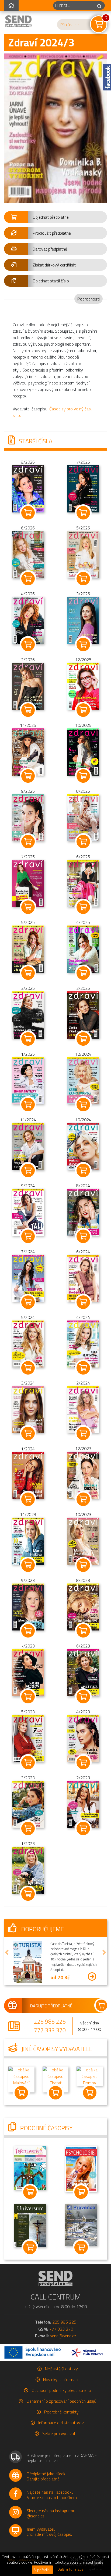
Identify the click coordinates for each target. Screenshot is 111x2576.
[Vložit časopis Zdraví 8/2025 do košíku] (83, 842)
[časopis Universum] (30, 2223)
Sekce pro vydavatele (61, 2432)
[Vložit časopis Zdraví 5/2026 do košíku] (83, 579)
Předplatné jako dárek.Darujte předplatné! (46, 2475)
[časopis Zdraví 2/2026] (28, 686)
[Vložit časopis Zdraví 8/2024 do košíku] (83, 1236)
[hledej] (99, 6)
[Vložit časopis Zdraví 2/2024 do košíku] (83, 1433)
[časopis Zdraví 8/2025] (83, 817)
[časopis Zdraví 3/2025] (28, 1014)
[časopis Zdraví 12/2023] (83, 1475)
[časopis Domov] (90, 2074)
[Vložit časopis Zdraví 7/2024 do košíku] (28, 1302)
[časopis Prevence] (81, 2223)
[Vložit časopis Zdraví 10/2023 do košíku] (83, 1565)
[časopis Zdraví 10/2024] (83, 1146)
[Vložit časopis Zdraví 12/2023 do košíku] (83, 1499)
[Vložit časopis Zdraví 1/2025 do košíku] (28, 1105)
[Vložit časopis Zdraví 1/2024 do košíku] (28, 1499)
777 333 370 (50, 2028)
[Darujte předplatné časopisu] (55, 2004)
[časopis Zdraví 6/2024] (83, 1278)
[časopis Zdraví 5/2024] (28, 1343)
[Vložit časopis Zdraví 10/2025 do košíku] (83, 776)
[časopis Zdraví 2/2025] (83, 1014)
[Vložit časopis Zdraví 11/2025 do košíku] (28, 776)
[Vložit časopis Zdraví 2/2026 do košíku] (28, 710)
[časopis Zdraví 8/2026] (28, 488)
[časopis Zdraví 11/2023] (28, 1541)
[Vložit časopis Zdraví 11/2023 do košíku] (28, 1565)
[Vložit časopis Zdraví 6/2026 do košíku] (28, 579)
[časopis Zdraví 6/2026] (28, 554)
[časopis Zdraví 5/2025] (28, 949)
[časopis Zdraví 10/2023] (83, 1541)
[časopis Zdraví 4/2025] (83, 949)
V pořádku (42, 2570)
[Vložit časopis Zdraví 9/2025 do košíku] (28, 842)
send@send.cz (63, 2334)
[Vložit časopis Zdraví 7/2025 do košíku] (28, 907)
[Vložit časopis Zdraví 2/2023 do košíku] (83, 1828)
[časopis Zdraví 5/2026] (83, 554)
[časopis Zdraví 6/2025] (83, 883)
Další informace (70, 2569)
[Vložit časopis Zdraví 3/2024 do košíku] (28, 1433)
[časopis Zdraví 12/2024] (83, 1080)
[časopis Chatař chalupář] (56, 2077)
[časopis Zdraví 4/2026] (28, 620)
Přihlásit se (70, 25)
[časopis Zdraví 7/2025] (28, 883)
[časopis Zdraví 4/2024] (83, 1343)
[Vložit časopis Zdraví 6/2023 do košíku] (83, 1697)
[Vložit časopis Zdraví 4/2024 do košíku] (83, 1368)
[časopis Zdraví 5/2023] (28, 1738)
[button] (55, 217)
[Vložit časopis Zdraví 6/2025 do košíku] (83, 907)
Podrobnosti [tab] (89, 299)
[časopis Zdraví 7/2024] (28, 1278)
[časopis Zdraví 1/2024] (28, 1475)
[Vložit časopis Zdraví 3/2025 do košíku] (28, 1039)
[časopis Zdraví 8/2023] (83, 1606)
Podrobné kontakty (61, 2410)
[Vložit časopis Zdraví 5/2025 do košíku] (28, 973)
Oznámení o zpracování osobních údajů (61, 2399)
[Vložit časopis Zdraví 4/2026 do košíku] (28, 644)
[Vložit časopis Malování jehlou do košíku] (21, 2091)
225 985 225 (50, 2020)
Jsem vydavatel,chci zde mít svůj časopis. (49, 2530)
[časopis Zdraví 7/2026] (83, 488)
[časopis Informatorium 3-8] (30, 2166)
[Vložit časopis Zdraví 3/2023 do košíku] (28, 1828)
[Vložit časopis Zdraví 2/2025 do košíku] (83, 1039)
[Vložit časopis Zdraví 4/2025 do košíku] (83, 973)
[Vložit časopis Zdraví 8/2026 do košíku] (28, 513)
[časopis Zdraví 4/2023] (83, 1738)
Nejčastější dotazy (61, 2367)
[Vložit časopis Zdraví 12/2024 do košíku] (83, 1105)
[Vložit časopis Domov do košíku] (90, 2091)
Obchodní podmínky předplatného (61, 2388)
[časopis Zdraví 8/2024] (83, 1212)
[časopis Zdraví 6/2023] (83, 1672)
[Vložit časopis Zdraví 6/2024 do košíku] (83, 1302)
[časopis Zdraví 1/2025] (28, 1080)
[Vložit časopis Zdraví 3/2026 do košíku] (83, 644)
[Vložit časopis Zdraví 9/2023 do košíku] (28, 1631)
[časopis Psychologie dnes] (81, 2166)
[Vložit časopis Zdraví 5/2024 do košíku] (28, 1368)
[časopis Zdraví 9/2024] (28, 1212)
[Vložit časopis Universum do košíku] (30, 2246)
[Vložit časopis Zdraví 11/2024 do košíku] (28, 1170)
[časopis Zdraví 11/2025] (28, 752)
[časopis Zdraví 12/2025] (83, 686)
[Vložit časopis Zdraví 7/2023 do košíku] (28, 1697)
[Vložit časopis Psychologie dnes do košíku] (81, 2190)
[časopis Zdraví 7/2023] (28, 1672)
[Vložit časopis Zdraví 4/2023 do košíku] (83, 1763)
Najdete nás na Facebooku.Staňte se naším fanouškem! (52, 2493)
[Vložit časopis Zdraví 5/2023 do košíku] (28, 1763)
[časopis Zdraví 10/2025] (83, 752)
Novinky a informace (61, 2378)
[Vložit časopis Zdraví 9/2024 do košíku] (28, 1236)
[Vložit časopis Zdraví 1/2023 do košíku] (28, 1894)
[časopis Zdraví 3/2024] (28, 1409)
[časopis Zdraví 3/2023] (28, 1804)
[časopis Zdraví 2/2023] (83, 1804)
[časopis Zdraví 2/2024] (83, 1409)
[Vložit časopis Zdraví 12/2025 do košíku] (83, 710)
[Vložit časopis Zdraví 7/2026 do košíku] (83, 513)
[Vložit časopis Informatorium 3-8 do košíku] (30, 2190)
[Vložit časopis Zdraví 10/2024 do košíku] (83, 1170)
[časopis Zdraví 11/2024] (28, 1146)
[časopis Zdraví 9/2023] (28, 1606)
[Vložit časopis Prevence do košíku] (81, 2246)
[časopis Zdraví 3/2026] (83, 620)
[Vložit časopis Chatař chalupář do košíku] (56, 2091)
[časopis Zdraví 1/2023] (28, 1870)
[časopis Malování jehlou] (21, 2077)
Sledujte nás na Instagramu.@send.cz (51, 2511)
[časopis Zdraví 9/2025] (28, 817)
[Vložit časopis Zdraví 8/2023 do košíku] (83, 1631)
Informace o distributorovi (61, 2421)
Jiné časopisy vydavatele (56, 2047)
